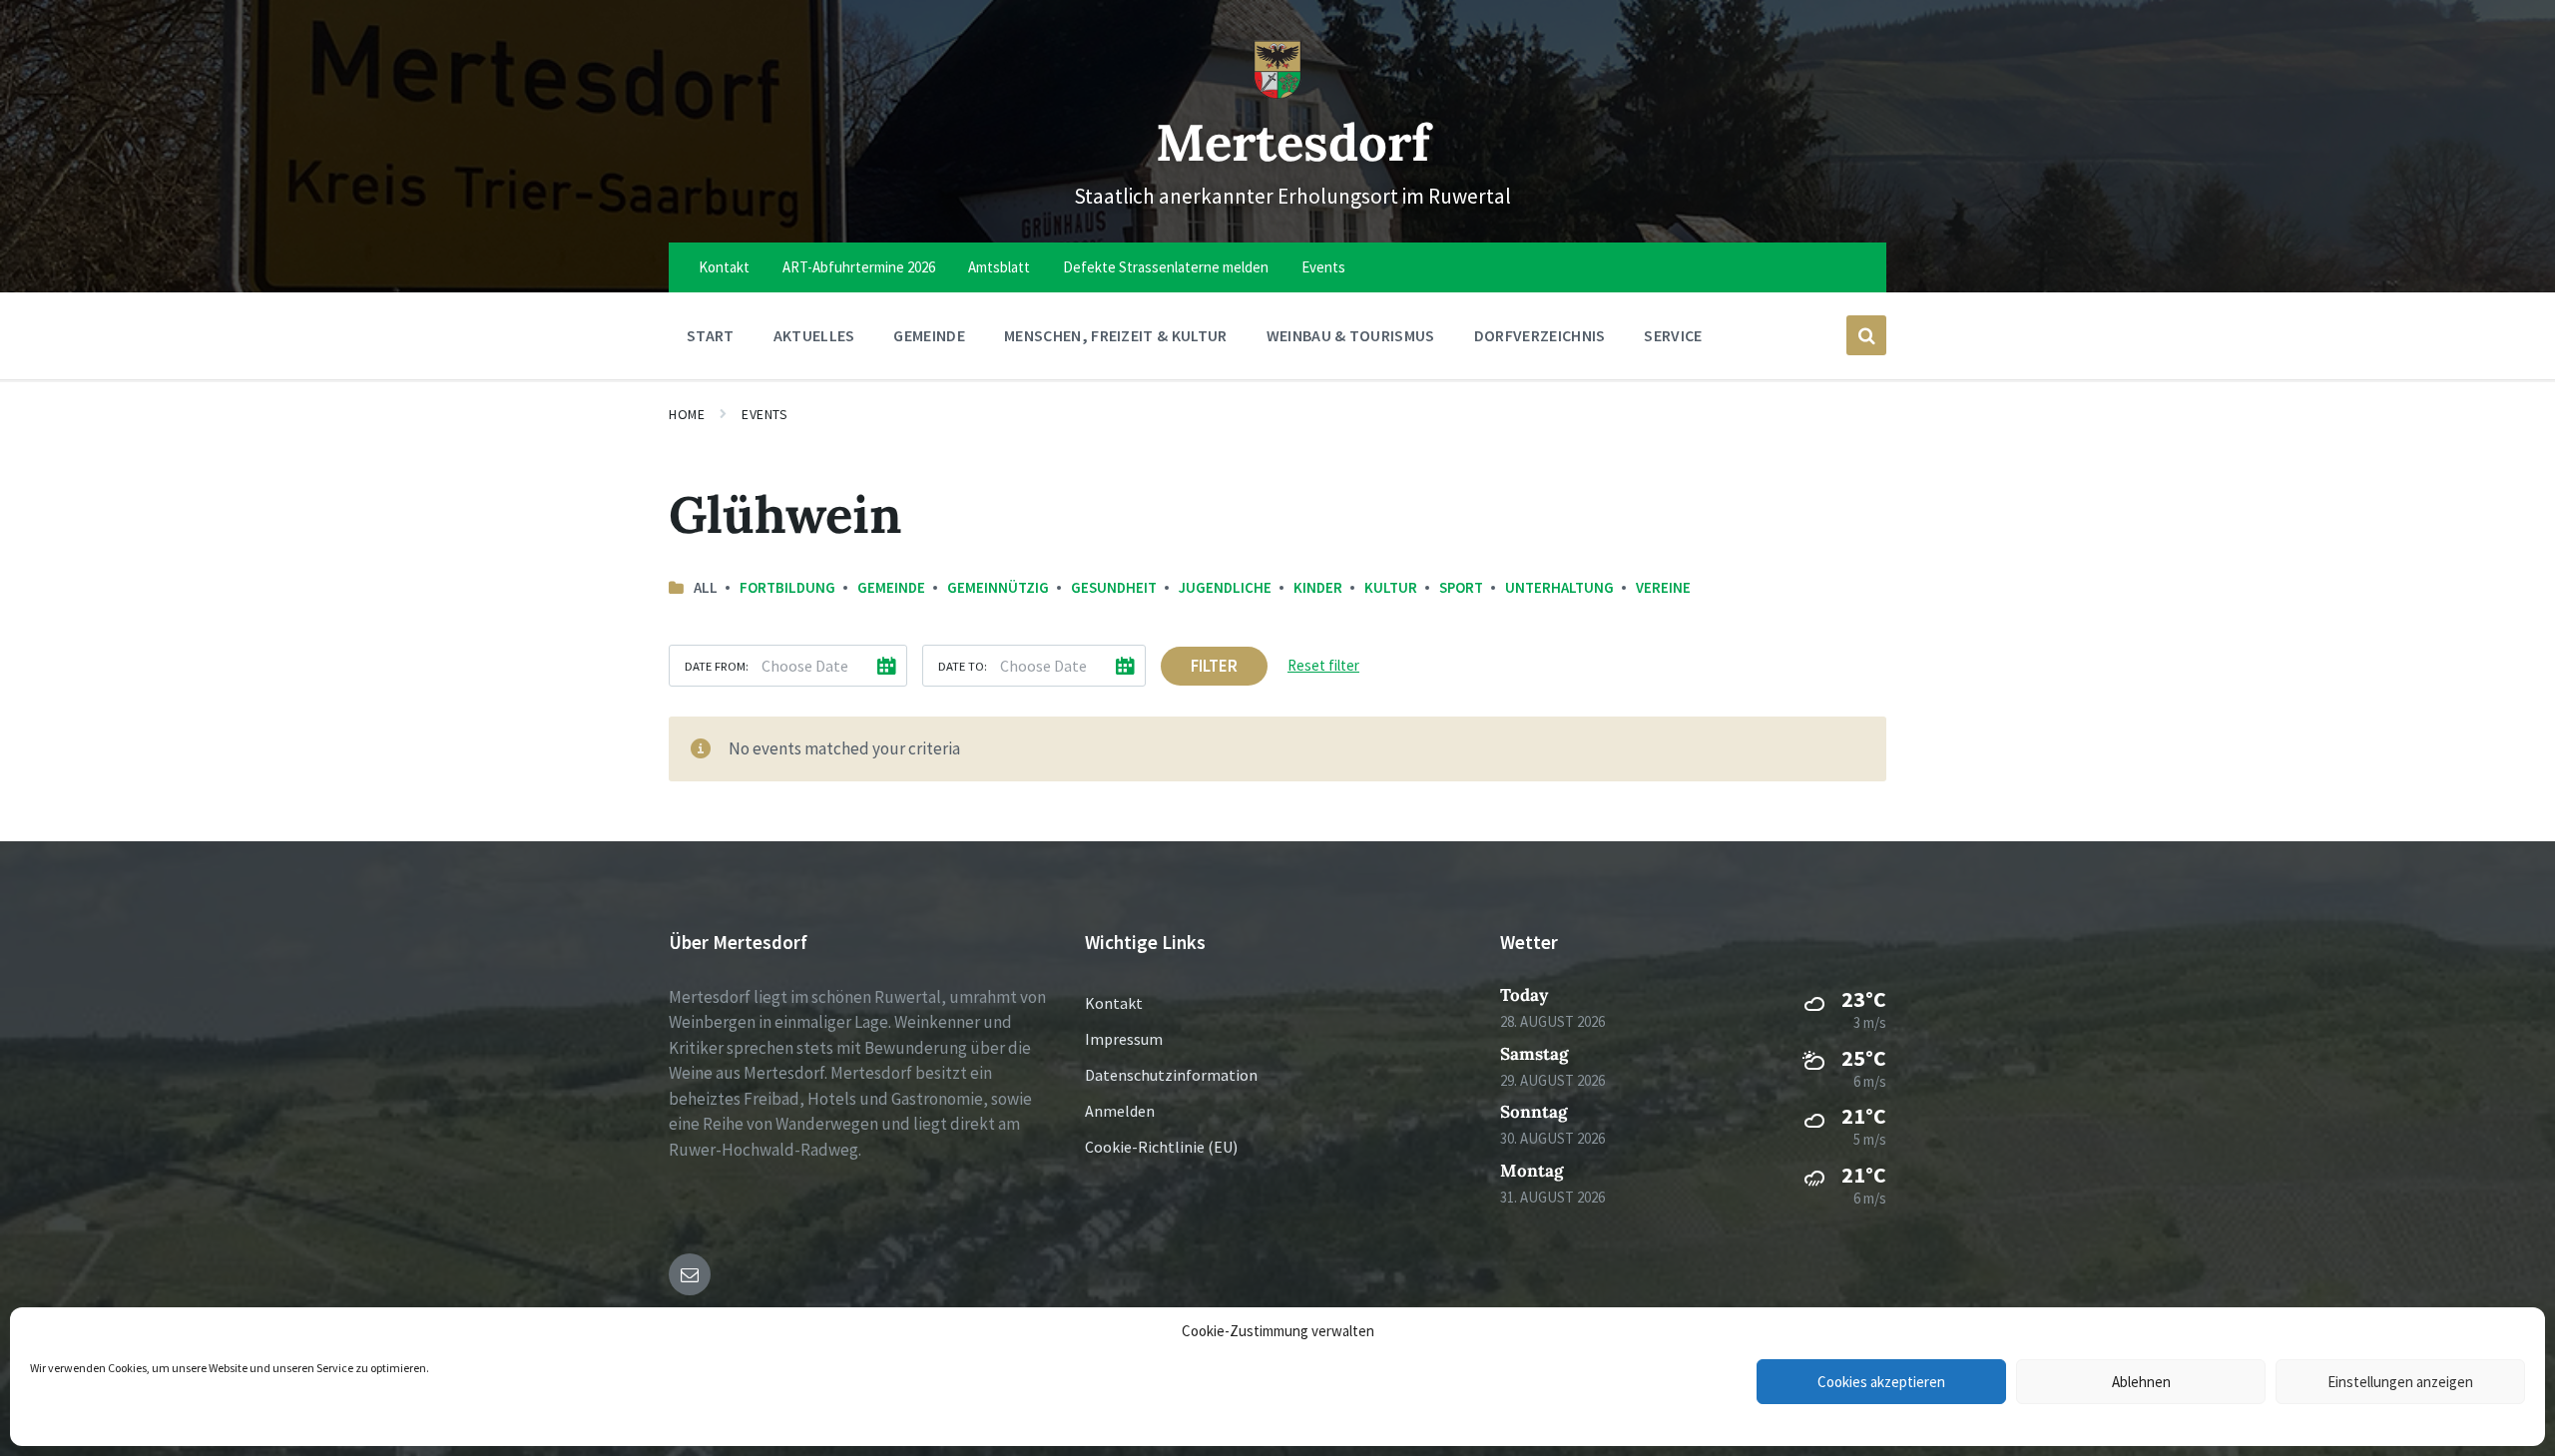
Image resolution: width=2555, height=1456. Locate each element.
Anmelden (1120, 1111)
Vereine (1663, 587)
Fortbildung (787, 587)
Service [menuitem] (1673, 335)
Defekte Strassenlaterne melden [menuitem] (1166, 267)
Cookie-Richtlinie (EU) (1161, 1147)
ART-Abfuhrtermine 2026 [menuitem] (859, 267)
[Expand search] (1866, 335)
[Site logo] (1277, 94)
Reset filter (1323, 665)
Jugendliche (1225, 587)
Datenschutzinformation (1171, 1075)
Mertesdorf (1293, 142)
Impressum (1124, 1039)
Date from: (717, 666)
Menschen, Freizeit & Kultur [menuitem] (1116, 335)
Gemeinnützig (998, 587)
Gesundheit (1114, 587)
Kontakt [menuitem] (724, 267)
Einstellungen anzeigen (2400, 1382)
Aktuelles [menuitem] (814, 335)
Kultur (1391, 587)
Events (765, 414)
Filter (1214, 666)
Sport (1461, 587)
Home (687, 414)
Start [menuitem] (711, 335)
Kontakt (1114, 1003)
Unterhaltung (1559, 587)
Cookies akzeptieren (1881, 1382)
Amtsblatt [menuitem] (999, 267)
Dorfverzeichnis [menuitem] (1540, 335)
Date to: (963, 666)
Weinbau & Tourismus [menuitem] (1351, 335)
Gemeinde (891, 587)
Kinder (1318, 587)
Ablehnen (2141, 1382)
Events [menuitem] (1323, 267)
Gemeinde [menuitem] (929, 335)
